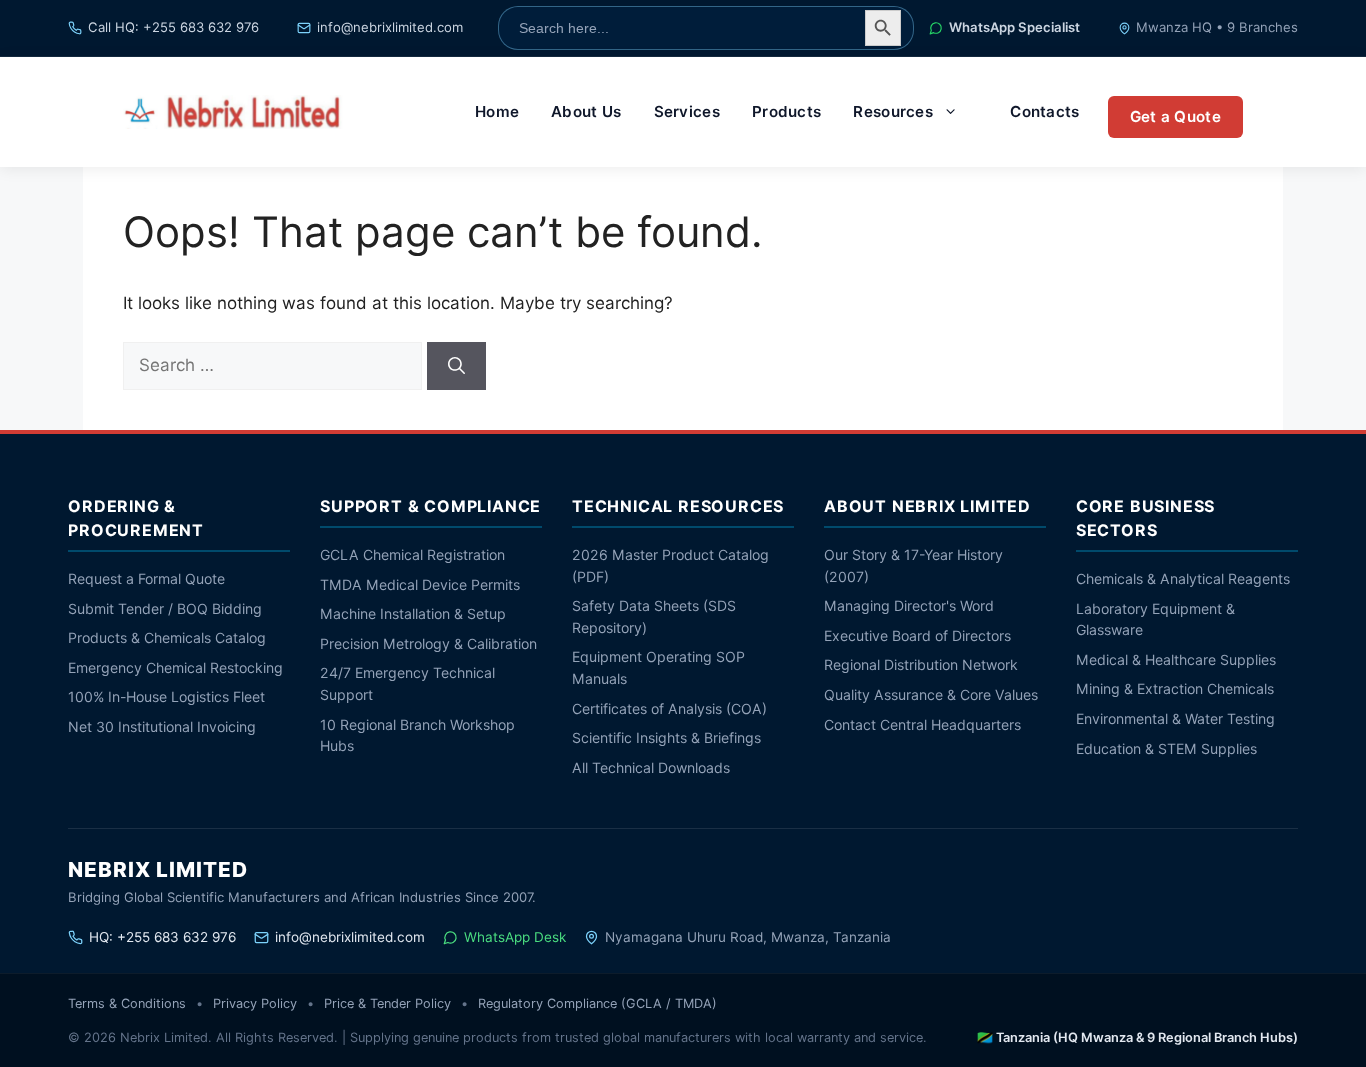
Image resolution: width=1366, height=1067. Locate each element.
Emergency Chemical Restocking (175, 667)
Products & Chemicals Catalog (167, 637)
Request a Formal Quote (146, 578)
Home (497, 111)
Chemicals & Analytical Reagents (1183, 578)
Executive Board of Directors (917, 635)
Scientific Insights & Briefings (666, 737)
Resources (893, 111)
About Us (586, 111)
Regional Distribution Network (921, 664)
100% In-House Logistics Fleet (166, 696)
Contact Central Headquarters (922, 724)
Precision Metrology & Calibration (428, 643)
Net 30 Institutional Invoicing (162, 726)
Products (786, 111)
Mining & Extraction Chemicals (1175, 688)
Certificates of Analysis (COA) (669, 708)
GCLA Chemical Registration (412, 554)
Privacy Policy (255, 1003)
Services (687, 111)
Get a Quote (1175, 116)
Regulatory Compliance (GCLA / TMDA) (597, 1003)
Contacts (1044, 111)
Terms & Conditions (127, 1003)
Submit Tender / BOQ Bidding (165, 608)
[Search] (456, 366)
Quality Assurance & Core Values (931, 694)
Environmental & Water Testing (1175, 718)
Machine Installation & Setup (413, 613)
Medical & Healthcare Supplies (1176, 659)
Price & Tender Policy (387, 1003)
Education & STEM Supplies (1166, 748)
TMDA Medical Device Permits (420, 584)
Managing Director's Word (909, 605)
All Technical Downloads (651, 767)
